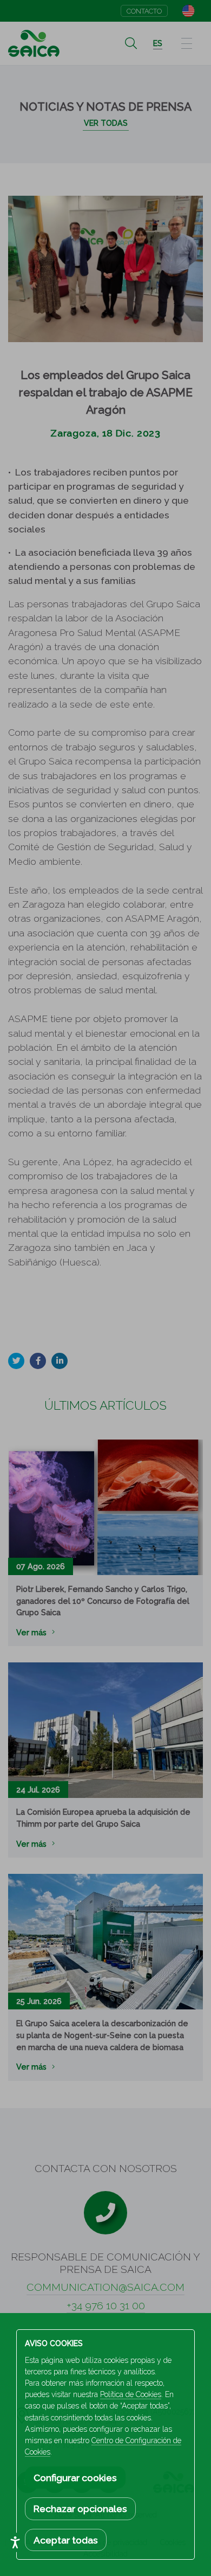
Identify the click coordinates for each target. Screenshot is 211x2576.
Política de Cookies (131, 2394)
